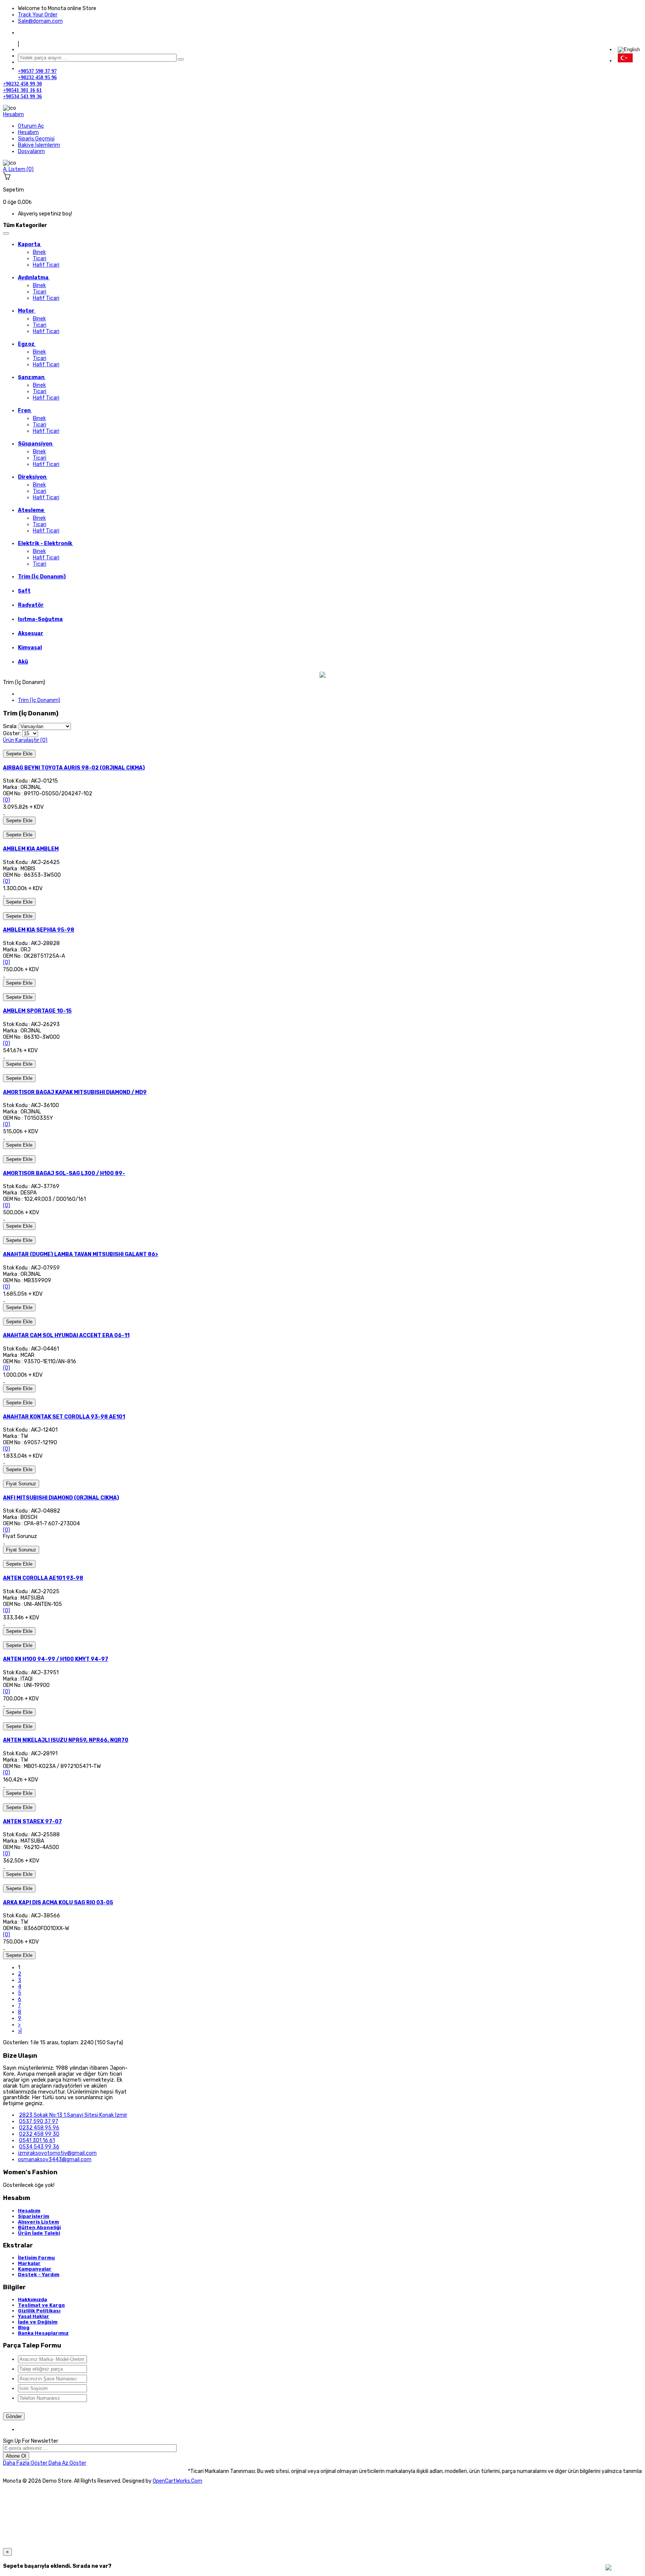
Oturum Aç (31, 126)
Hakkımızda (32, 2300)
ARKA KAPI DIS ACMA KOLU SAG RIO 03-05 (58, 1903)
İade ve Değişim (38, 2322)
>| (20, 2031)
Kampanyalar (35, 2269)
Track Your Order (38, 15)
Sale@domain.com (40, 21)
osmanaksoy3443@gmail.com (55, 2159)
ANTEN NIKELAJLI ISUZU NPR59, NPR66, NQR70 (66, 1740)
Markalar (29, 2263)
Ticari (40, 259)
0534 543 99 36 (39, 2147)
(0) (7, 800)
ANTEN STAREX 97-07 (32, 1822)
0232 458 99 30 (39, 2134)
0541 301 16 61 (37, 2140)
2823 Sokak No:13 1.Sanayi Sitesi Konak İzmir (73, 2115)
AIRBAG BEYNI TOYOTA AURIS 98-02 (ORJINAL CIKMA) (74, 768)
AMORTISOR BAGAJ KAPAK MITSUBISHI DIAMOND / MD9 (75, 1092)
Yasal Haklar (34, 2316)
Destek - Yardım (39, 2274)
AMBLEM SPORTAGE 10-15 (37, 1011)
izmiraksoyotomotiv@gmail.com (57, 2153)
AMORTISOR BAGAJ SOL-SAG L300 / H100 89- (64, 1173)
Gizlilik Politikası (39, 2311)
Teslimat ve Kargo (41, 2305)
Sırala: (10, 726)
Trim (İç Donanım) (39, 700)
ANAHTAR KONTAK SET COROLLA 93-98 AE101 (64, 1417)
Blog (24, 2328)
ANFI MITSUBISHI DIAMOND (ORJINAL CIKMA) (61, 1498)
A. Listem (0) (18, 169)
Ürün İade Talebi (39, 2233)
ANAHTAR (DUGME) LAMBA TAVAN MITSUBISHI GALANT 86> (81, 1254)
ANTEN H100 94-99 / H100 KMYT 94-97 (56, 1659)
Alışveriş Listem (38, 2222)
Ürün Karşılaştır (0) (25, 740)
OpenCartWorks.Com (177, 2481)
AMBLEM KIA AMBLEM (31, 849)
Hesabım (28, 132)
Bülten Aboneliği (39, 2227)
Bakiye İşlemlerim (39, 145)
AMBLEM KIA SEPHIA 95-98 (39, 930)
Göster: (12, 734)
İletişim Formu (36, 2258)
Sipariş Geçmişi (36, 139)
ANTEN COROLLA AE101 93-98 (43, 1578)
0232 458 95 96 (39, 2128)
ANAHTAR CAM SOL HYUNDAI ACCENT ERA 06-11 (66, 1335)
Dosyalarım (31, 151)
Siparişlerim (34, 2216)
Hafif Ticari (46, 265)
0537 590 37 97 (39, 2121)
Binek (39, 252)
